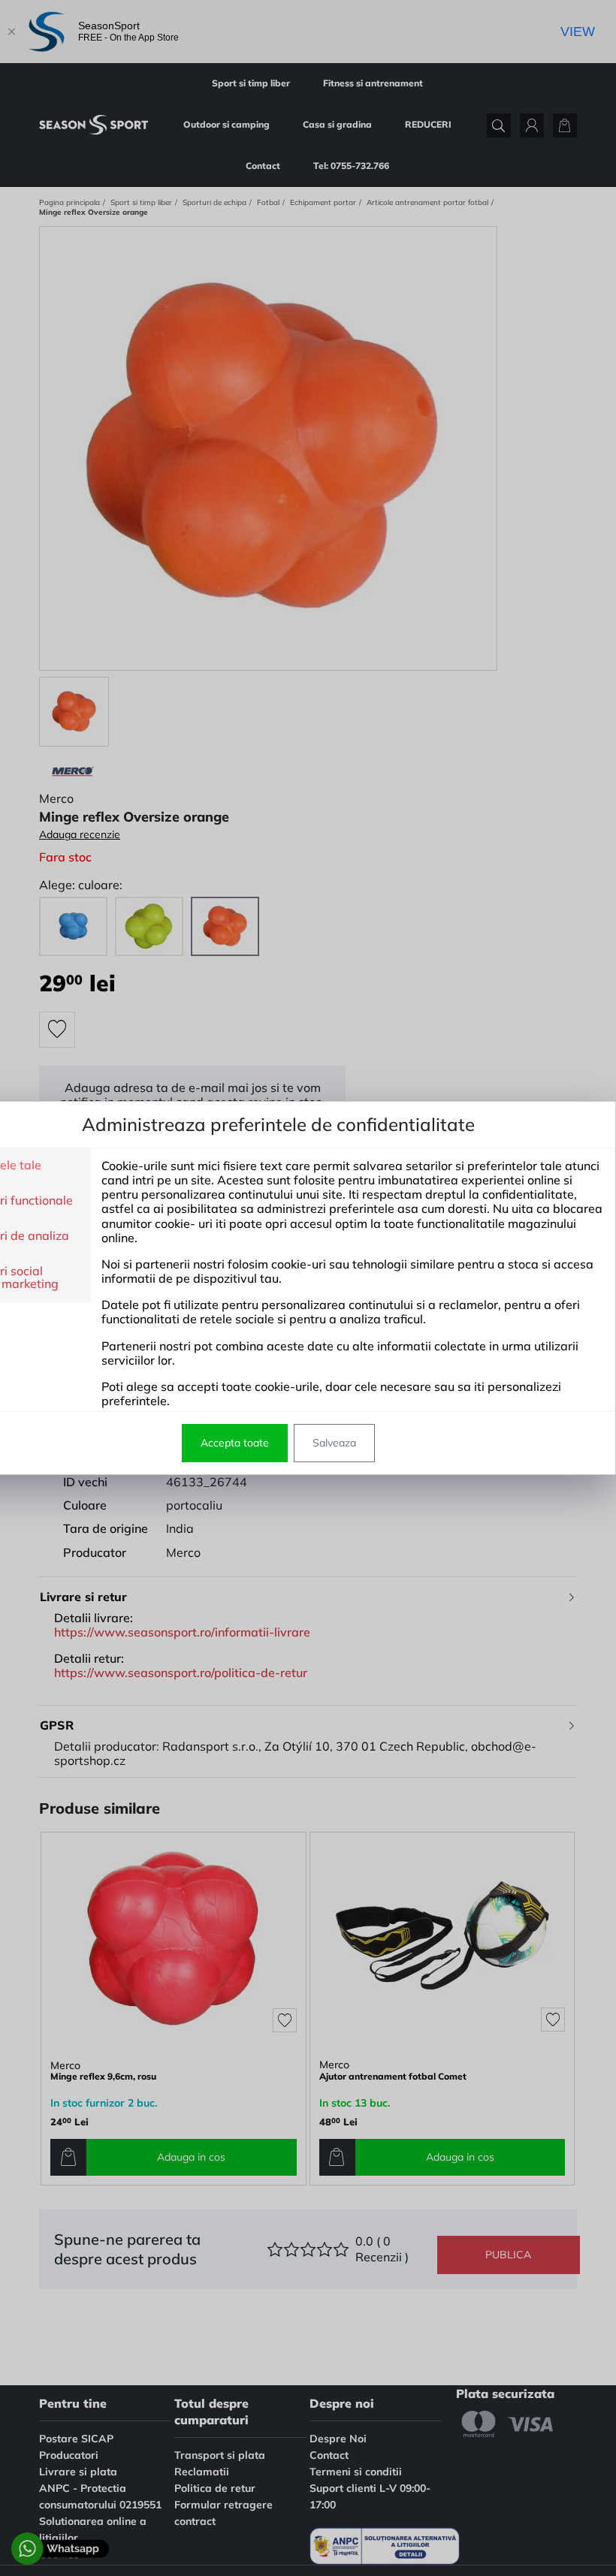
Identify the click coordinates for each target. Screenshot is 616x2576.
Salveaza (334, 1443)
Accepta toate (235, 1443)
